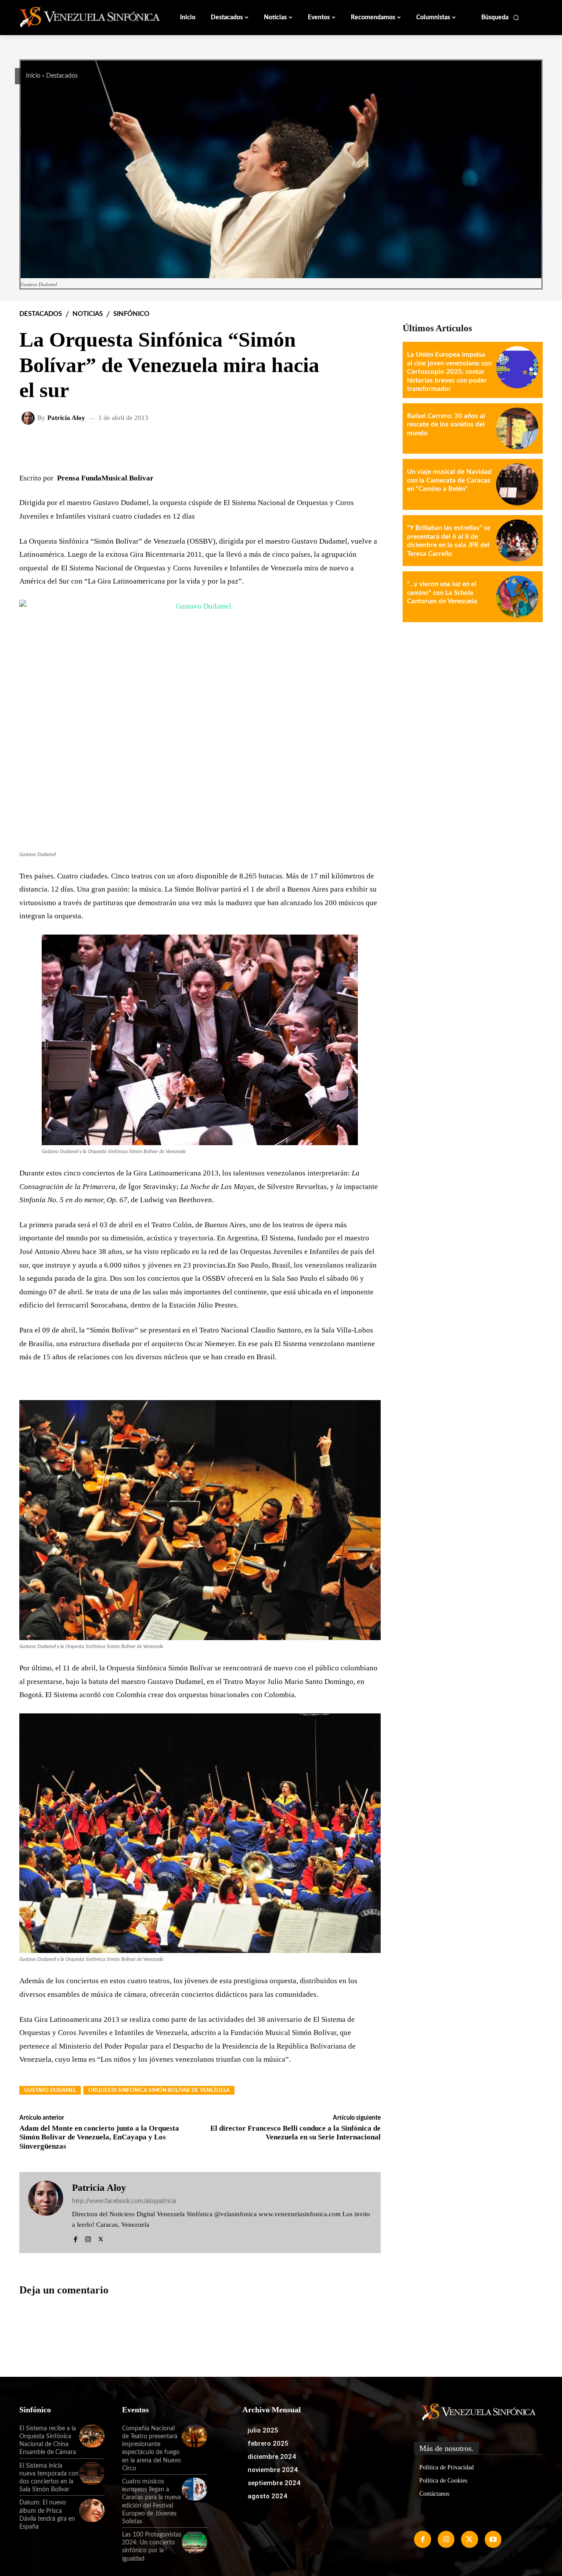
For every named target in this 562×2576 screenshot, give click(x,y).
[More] (367, 447)
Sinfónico (131, 314)
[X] (101, 2238)
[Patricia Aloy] (29, 418)
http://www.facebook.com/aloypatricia (124, 2201)
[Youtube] (493, 2539)
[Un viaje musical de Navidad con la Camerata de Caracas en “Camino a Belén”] (517, 484)
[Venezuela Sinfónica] (78, 17)
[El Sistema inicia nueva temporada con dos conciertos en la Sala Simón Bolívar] (92, 2473)
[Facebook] (75, 2238)
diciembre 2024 (272, 2457)
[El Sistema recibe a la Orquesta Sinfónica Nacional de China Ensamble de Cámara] (92, 2436)
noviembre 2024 (273, 2470)
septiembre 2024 (274, 2483)
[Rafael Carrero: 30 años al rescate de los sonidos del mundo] (517, 429)
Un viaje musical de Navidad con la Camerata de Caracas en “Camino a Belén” (449, 480)
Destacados (62, 76)
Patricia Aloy (66, 418)
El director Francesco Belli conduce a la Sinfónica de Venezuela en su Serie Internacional (295, 2133)
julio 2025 (263, 2430)
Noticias (88, 314)
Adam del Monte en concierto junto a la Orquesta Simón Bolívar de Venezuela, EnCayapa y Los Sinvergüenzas (99, 2137)
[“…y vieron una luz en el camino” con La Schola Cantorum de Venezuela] (517, 597)
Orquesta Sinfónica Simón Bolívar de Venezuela (159, 2090)
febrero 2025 (268, 2443)
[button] (500, 18)
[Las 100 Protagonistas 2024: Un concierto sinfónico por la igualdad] (195, 2542)
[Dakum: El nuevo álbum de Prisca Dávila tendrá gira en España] (92, 2510)
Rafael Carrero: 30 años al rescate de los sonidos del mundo (446, 425)
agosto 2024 (267, 2496)
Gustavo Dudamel (50, 2090)
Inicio (33, 76)
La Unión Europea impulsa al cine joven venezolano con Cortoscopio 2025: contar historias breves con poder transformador (449, 372)
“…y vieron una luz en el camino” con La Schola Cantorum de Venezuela (442, 593)
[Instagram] (88, 2238)
